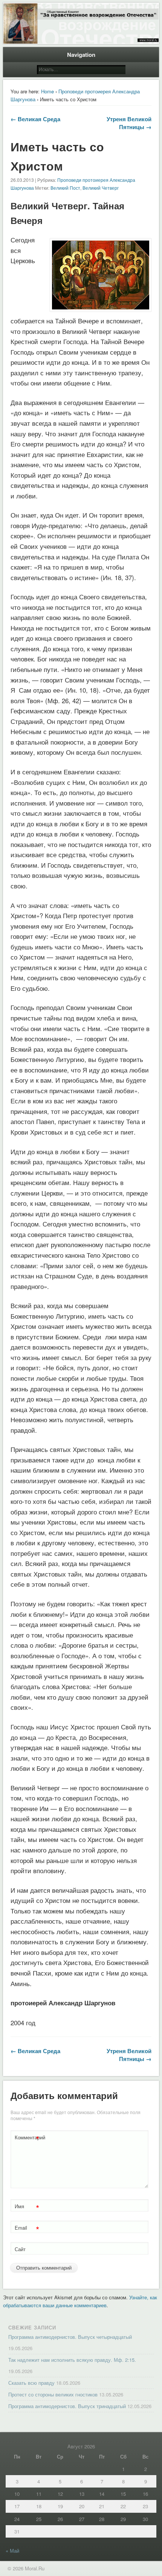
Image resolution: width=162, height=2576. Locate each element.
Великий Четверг (101, 188)
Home (47, 91)
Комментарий (28, 2138)
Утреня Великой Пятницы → (129, 123)
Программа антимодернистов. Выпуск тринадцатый (67, 2406)
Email (27, 2229)
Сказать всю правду (31, 2383)
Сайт (20, 2249)
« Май (12, 2551)
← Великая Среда (35, 119)
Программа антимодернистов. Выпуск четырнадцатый (70, 2337)
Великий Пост (65, 188)
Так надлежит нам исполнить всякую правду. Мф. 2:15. (72, 2360)
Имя (27, 2207)
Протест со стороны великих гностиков (53, 2394)
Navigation (81, 55)
